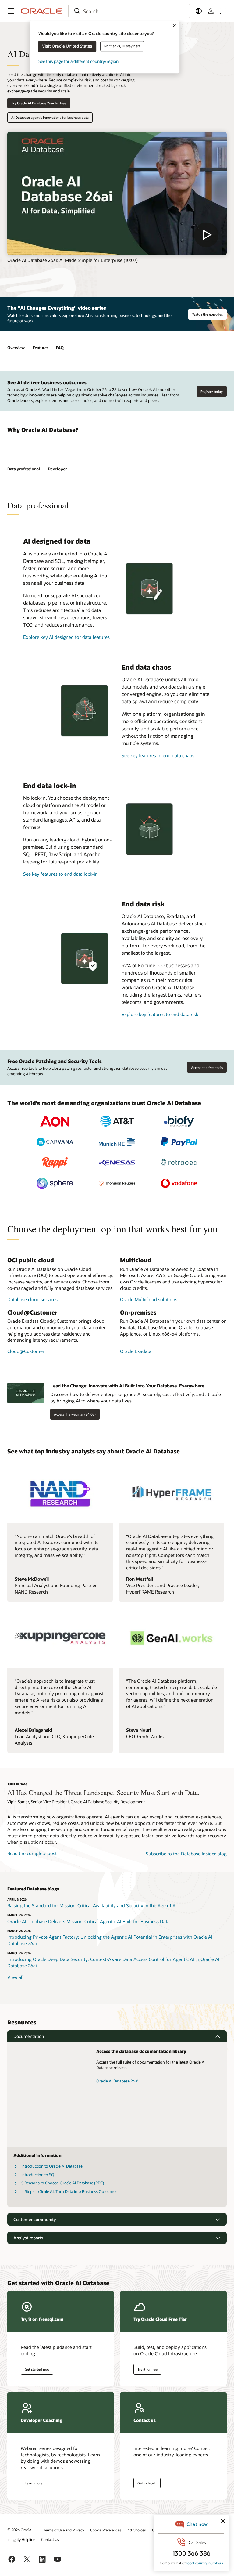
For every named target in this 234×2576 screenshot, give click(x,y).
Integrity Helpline (21, 2539)
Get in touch (147, 2483)
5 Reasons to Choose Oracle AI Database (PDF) (63, 2183)
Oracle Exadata (136, 1351)
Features (41, 348)
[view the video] (117, 194)
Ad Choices (137, 2530)
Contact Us (50, 2539)
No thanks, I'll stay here (122, 46)
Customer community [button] (35, 2219)
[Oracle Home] (41, 11)
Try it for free (147, 2369)
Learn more (34, 2483)
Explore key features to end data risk (160, 1014)
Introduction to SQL (39, 2175)
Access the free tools (207, 1067)
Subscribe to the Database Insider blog (186, 1854)
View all (15, 1977)
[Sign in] (211, 11)
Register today (212, 391)
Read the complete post (32, 1853)
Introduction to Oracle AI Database (52, 2166)
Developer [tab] (57, 469)
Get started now (37, 2369)
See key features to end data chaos (158, 755)
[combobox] (129, 11)
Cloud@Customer (26, 1351)
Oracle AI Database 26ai (117, 2081)
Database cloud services (32, 1299)
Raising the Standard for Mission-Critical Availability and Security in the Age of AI (92, 1905)
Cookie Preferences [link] (106, 2530)
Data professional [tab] (24, 469)
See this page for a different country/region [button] (78, 61)
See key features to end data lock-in (60, 874)
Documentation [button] (29, 2036)
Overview (16, 348)
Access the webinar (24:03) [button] (75, 1414)
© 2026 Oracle (19, 2530)
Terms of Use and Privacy (64, 2530)
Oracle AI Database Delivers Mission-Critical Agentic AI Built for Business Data (89, 1921)
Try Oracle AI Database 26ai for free (39, 103)
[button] (11, 11)
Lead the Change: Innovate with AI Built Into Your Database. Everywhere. (128, 1386)
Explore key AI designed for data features (66, 637)
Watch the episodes (207, 314)
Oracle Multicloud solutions (149, 1299)
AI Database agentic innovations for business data (50, 117)
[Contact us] (223, 11)
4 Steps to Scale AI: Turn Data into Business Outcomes (69, 2191)
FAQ (60, 348)
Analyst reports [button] (28, 2238)
